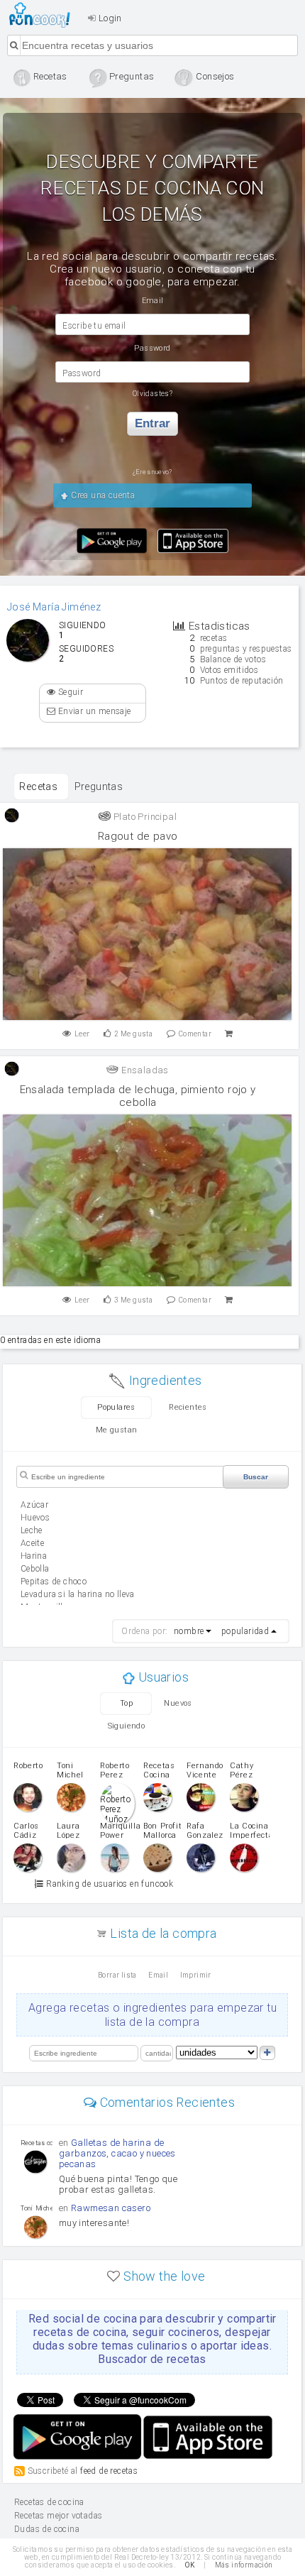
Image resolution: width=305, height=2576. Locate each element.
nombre (189, 1631)
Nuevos (178, 1703)
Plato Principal (144, 817)
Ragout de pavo (138, 836)
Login (109, 18)
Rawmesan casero (111, 2208)
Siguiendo (127, 1726)
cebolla (35, 1569)
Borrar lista (117, 1975)
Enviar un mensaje (93, 711)
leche (32, 1530)
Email (158, 1975)
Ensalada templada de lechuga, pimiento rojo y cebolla (138, 1096)
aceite (32, 1543)
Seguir (69, 692)
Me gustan (117, 1430)
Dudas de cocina (47, 2529)
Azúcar (34, 1505)
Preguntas (99, 786)
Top (126, 1703)
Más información (244, 2565)
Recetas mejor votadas (58, 2516)
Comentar (195, 1034)
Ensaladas (144, 1070)
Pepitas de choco (54, 1582)
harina (34, 1556)
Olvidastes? (152, 394)
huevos (35, 1518)
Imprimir (196, 1975)
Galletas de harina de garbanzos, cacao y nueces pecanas (117, 2153)
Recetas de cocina (44, 15)
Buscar (256, 1477)
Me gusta (133, 1034)
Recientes (188, 1407)
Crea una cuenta (102, 495)
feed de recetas (109, 2470)
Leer (82, 1034)
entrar (152, 423)
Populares (116, 1407)
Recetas (38, 786)
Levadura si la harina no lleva (78, 1594)
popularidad (245, 1631)
